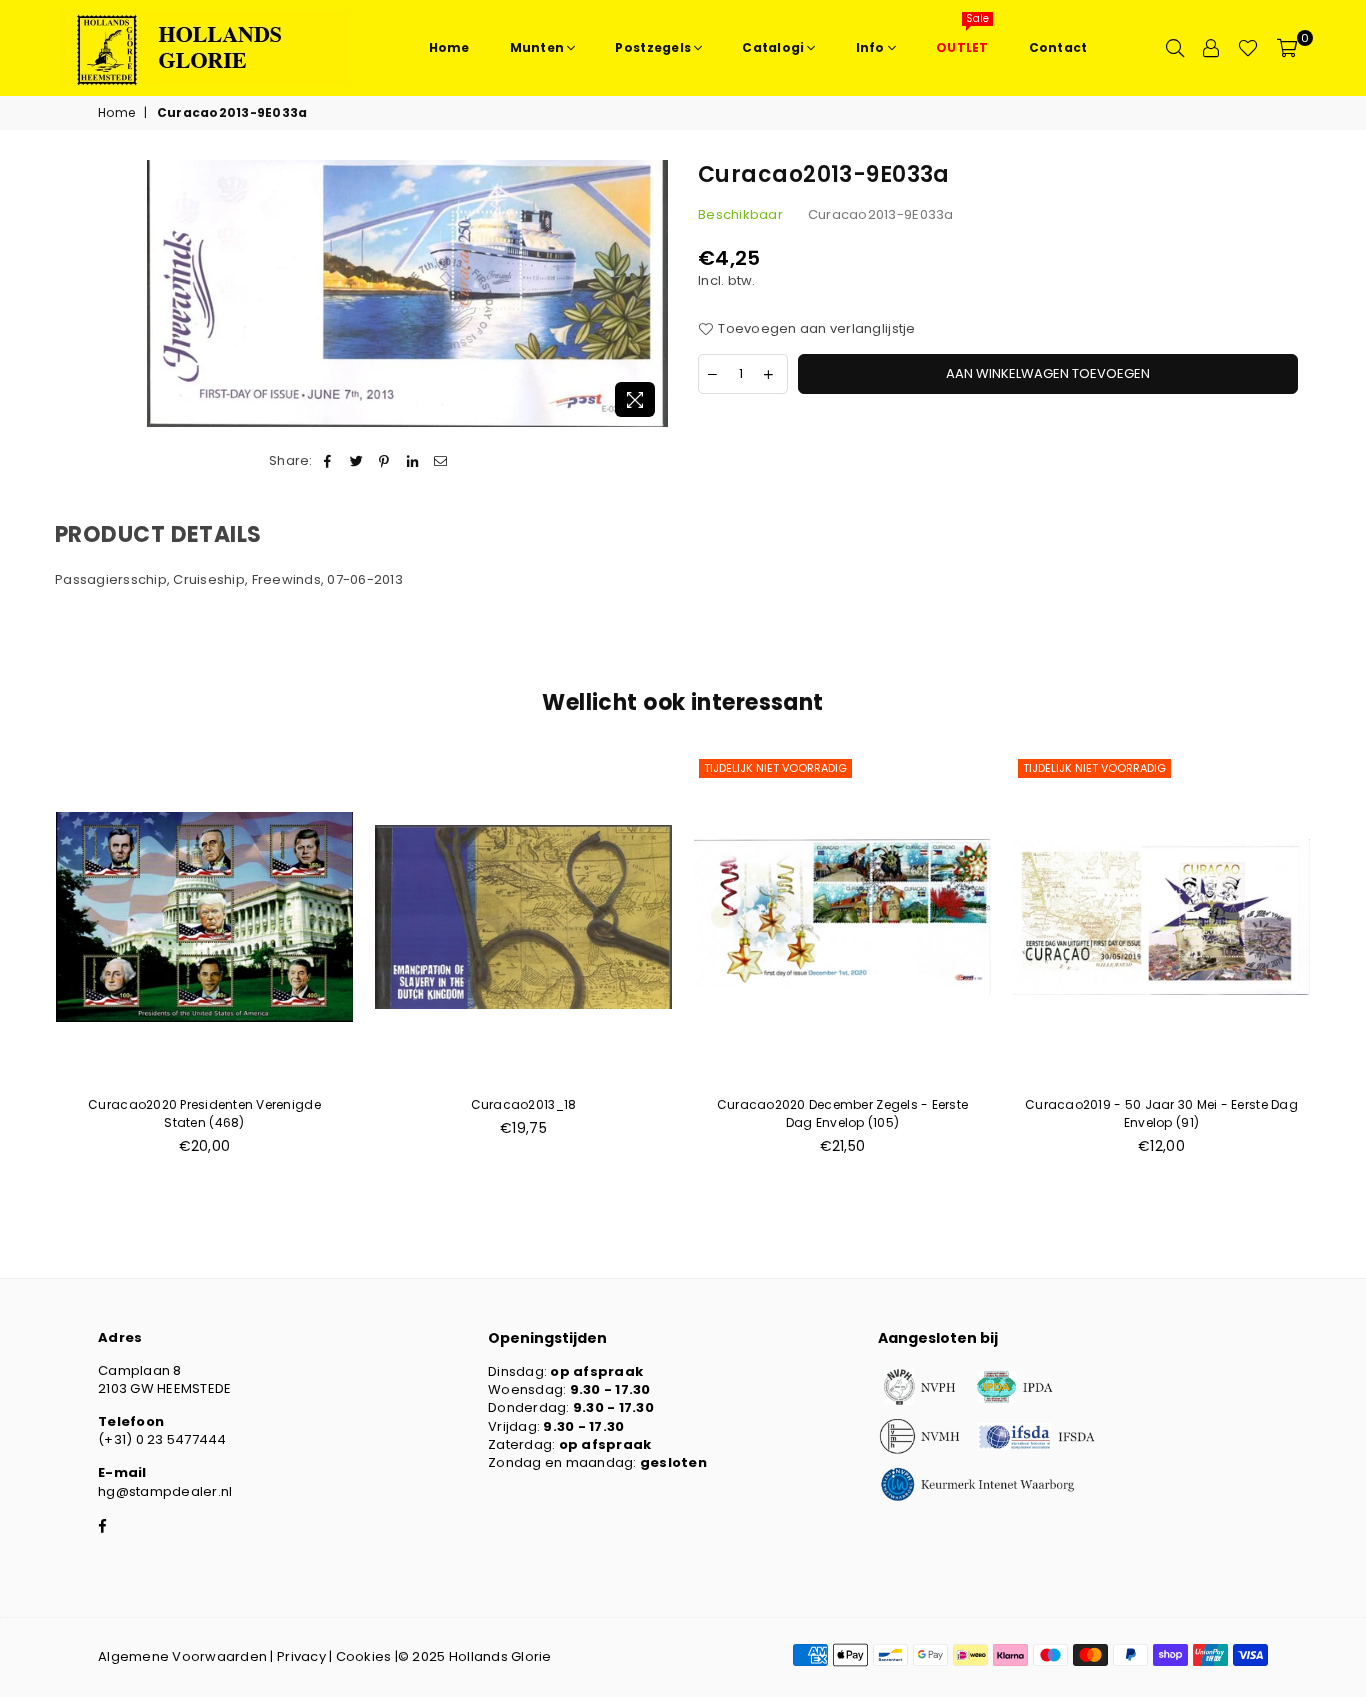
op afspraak (596, 1371)
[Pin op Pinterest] (384, 461)
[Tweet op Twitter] (356, 461)
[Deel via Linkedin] (413, 461)
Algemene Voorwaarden (182, 1656)
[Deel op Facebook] (328, 461)
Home (116, 113)
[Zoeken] (1175, 48)
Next (1343, 965)
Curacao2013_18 (524, 1104)
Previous (22, 965)
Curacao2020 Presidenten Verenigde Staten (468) (204, 1113)
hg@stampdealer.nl (165, 1491)
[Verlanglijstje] (1248, 48)
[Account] (1211, 48)
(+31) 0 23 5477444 (162, 1439)
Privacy (301, 1656)
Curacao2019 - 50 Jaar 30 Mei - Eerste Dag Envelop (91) (1161, 1113)
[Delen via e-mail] (441, 461)
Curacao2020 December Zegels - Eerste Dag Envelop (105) (842, 1113)
